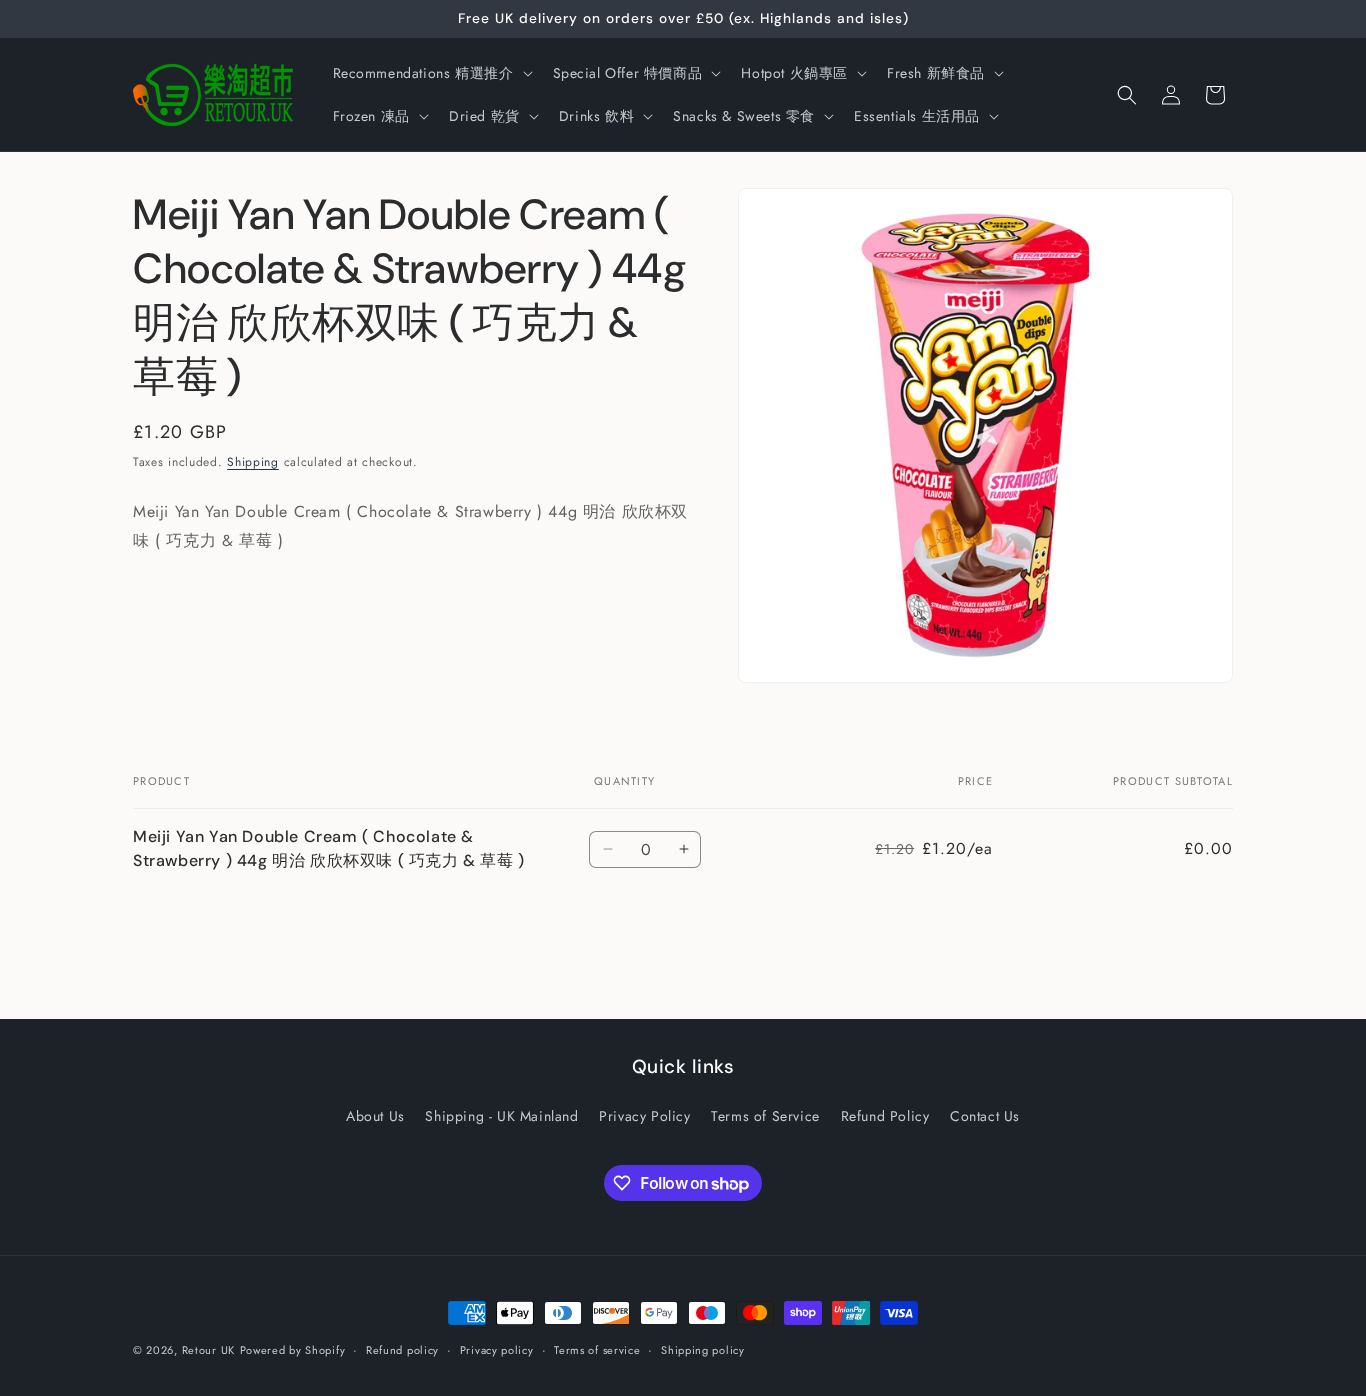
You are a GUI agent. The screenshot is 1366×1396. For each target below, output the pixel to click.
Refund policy (402, 1350)
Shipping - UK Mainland (501, 1116)
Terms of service (597, 1350)
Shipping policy (703, 1350)
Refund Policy (885, 1116)
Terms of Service (765, 1116)
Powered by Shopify (293, 1350)
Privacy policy (497, 1350)
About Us (375, 1116)
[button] (431, 73)
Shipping (253, 462)
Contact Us (985, 1116)
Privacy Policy (644, 1116)
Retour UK (208, 1350)
